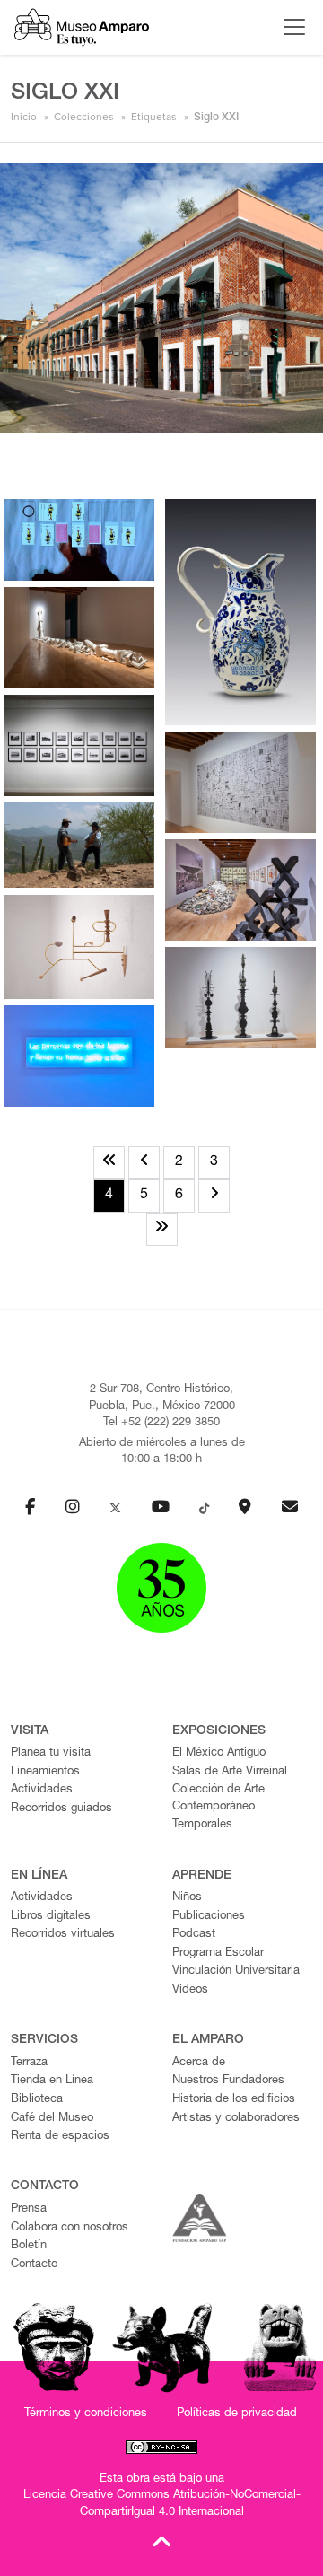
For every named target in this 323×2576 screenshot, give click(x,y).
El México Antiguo (219, 1753)
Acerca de (199, 2063)
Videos (190, 1990)
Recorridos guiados (61, 1809)
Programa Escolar (218, 1954)
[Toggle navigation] (290, 27)
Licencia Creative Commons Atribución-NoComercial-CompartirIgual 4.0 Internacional (162, 2504)
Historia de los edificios (234, 2100)
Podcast (194, 1935)
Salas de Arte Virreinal (230, 1772)
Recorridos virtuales (63, 1935)
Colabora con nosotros (70, 2228)
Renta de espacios (60, 2137)
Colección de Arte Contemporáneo (218, 1799)
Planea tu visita (51, 1753)
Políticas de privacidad (237, 2414)
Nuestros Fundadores (228, 2081)
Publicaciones (209, 1917)
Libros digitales (51, 1917)
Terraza (29, 2063)
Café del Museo (52, 2119)
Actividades (42, 1790)
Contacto (34, 2265)
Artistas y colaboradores (236, 2119)
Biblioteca (37, 2100)
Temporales (202, 1825)
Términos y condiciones (86, 2414)
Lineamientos (45, 1772)
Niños (187, 1898)
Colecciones (84, 117)
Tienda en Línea (52, 2081)
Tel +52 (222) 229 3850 (161, 1423)
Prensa (29, 2209)
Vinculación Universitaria (236, 1971)
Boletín (29, 2246)
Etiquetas (154, 117)
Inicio (24, 117)
